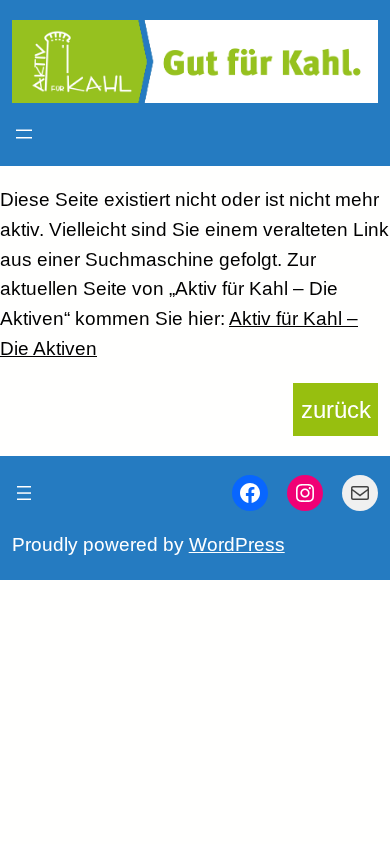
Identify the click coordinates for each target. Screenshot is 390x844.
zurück (336, 409)
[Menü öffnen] (24, 134)
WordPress (237, 544)
